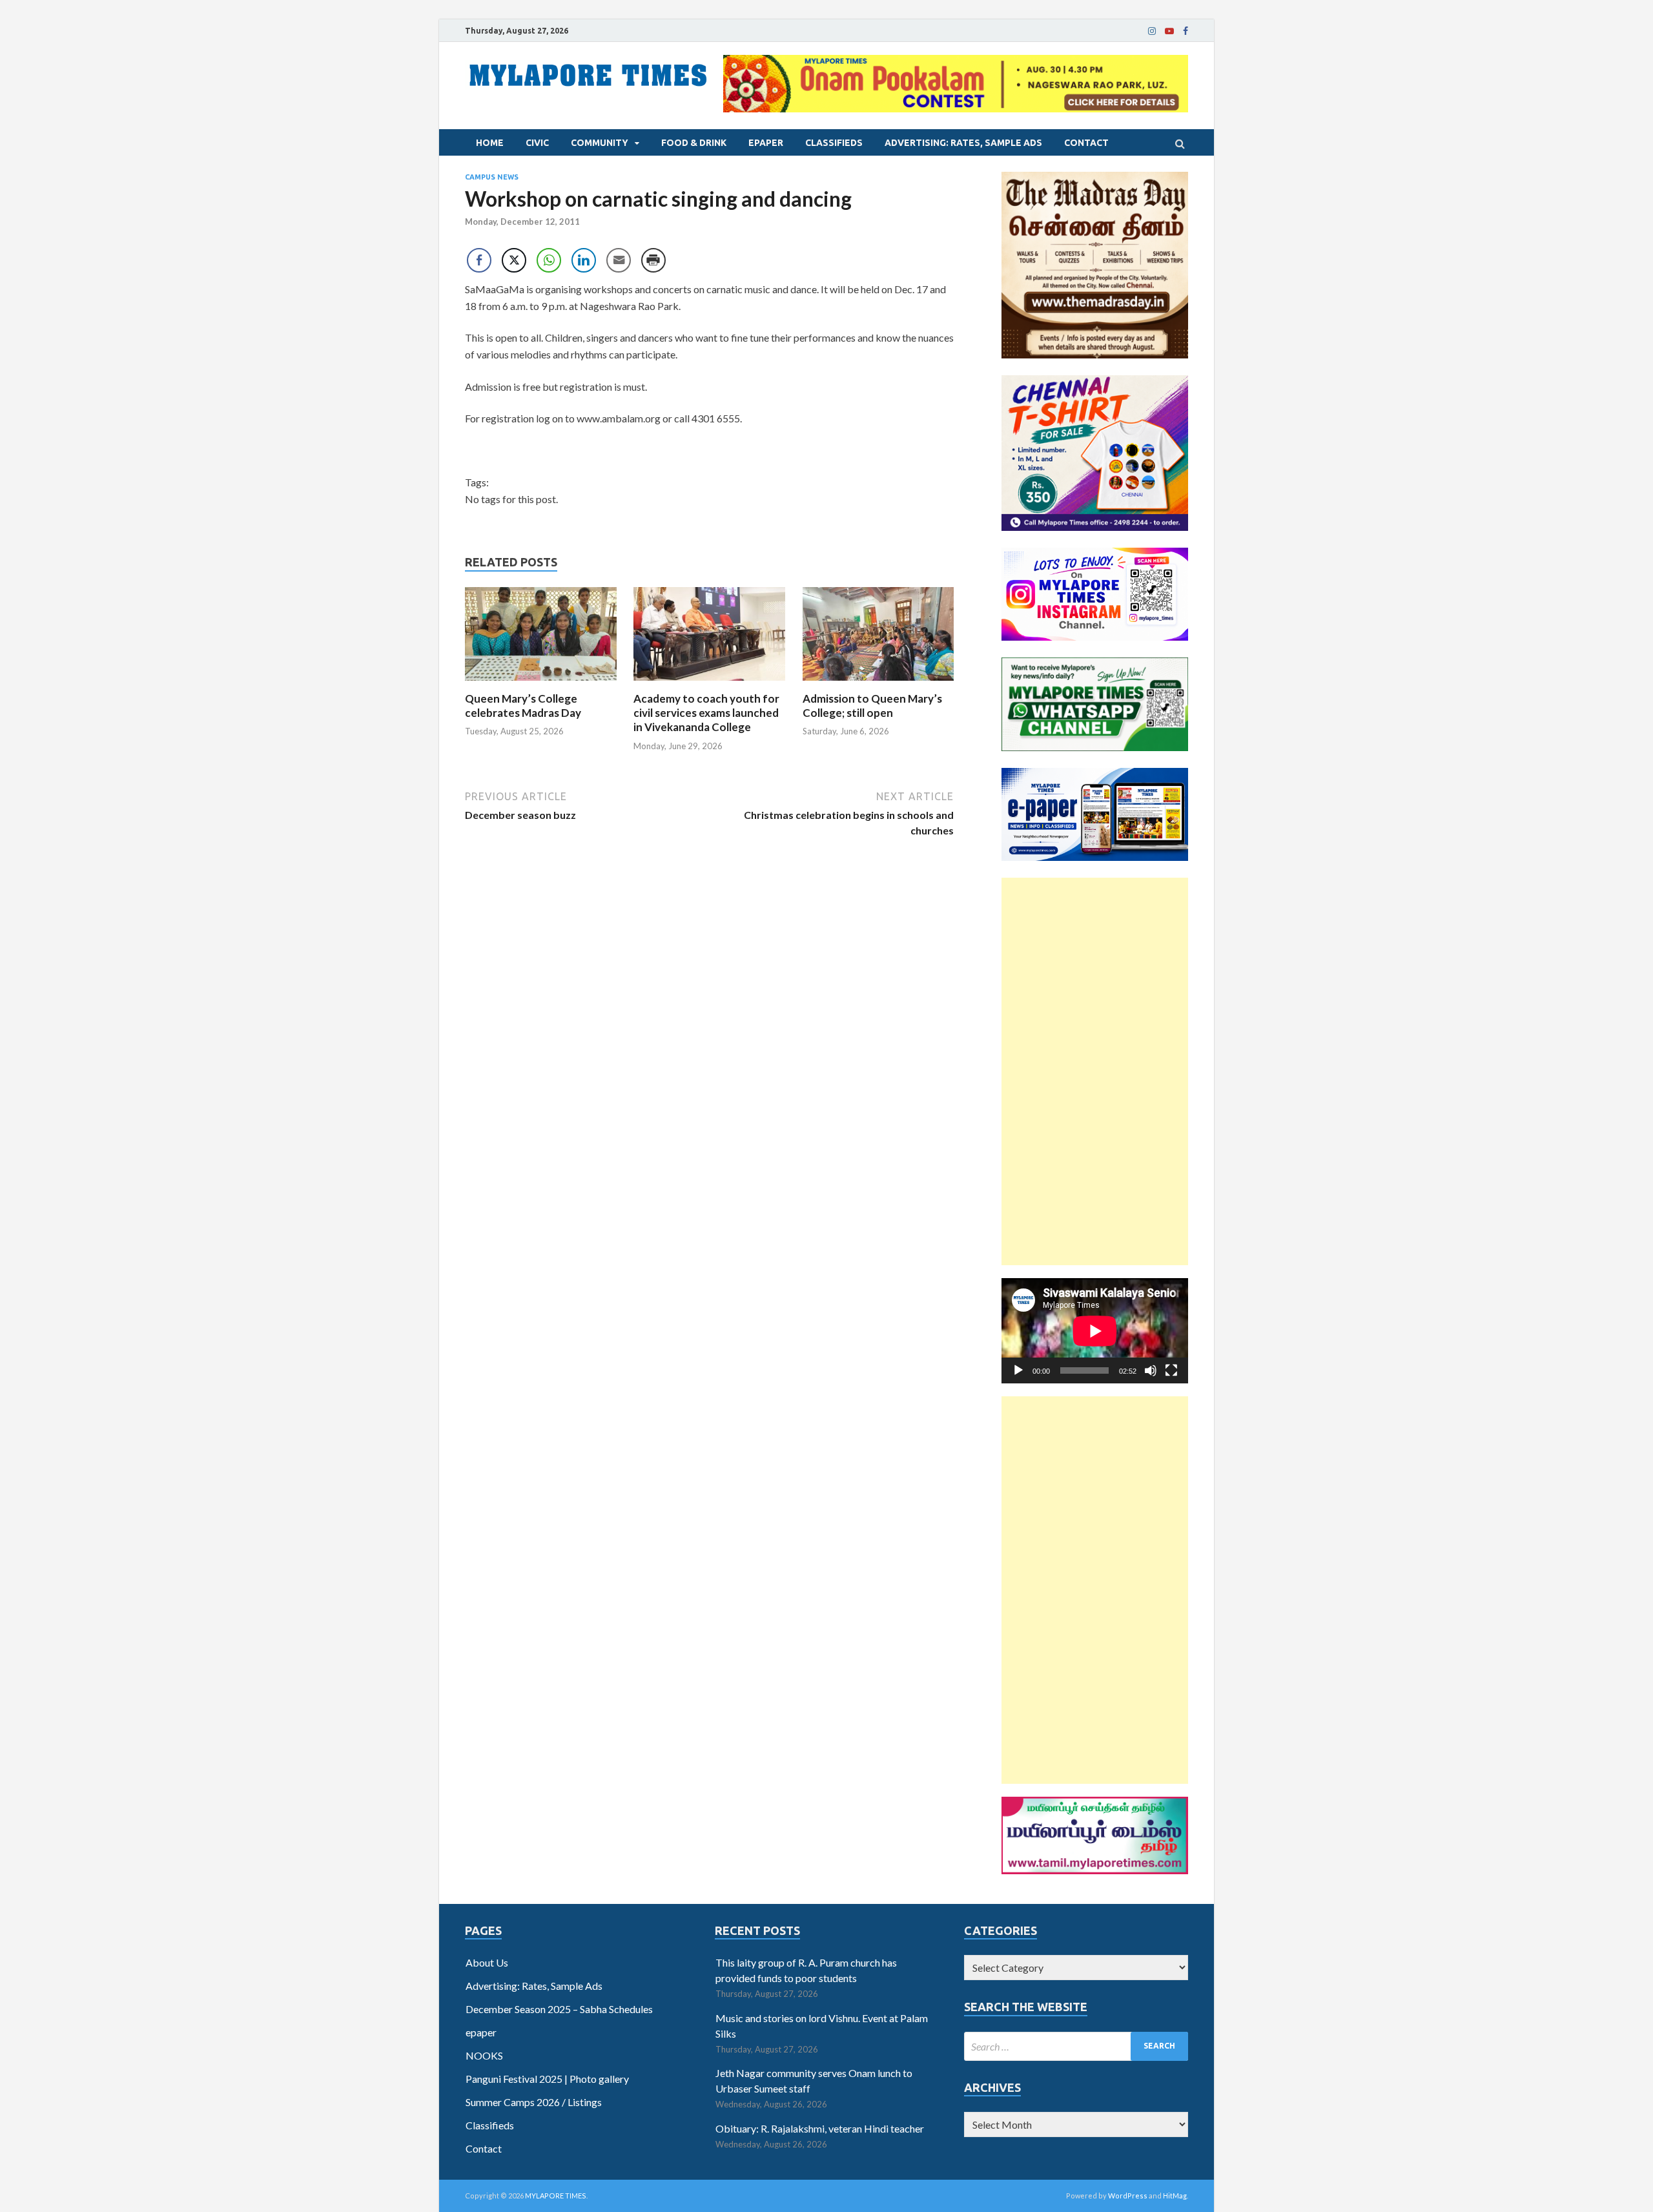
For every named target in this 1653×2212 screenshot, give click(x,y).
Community (600, 143)
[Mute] (1151, 1370)
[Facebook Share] (479, 260)
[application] (1095, 1331)
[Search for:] (1076, 2046)
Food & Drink (694, 143)
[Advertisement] (1095, 1071)
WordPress (1128, 2196)
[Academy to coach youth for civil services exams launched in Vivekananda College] (709, 684)
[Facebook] (1186, 31)
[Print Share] (653, 260)
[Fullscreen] (1171, 1370)
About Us (487, 1962)
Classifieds (834, 143)
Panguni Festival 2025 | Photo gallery (547, 2079)
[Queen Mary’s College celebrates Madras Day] (541, 684)
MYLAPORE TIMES (556, 2196)
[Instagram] (1152, 31)
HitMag (1175, 2196)
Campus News (492, 177)
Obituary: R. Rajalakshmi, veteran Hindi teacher (820, 2128)
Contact (1086, 143)
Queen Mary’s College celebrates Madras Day (523, 706)
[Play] (1018, 1370)
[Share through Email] (619, 260)
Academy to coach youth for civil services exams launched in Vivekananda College (706, 713)
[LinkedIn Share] (584, 260)
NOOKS (484, 2055)
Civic (537, 143)
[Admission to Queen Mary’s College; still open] (878, 684)
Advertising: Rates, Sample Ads (963, 143)
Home (490, 143)
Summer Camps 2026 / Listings (534, 2102)
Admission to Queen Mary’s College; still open (872, 706)
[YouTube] (1169, 31)
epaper (766, 143)
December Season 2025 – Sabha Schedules (559, 2009)
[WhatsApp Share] (549, 260)
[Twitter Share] (514, 260)
